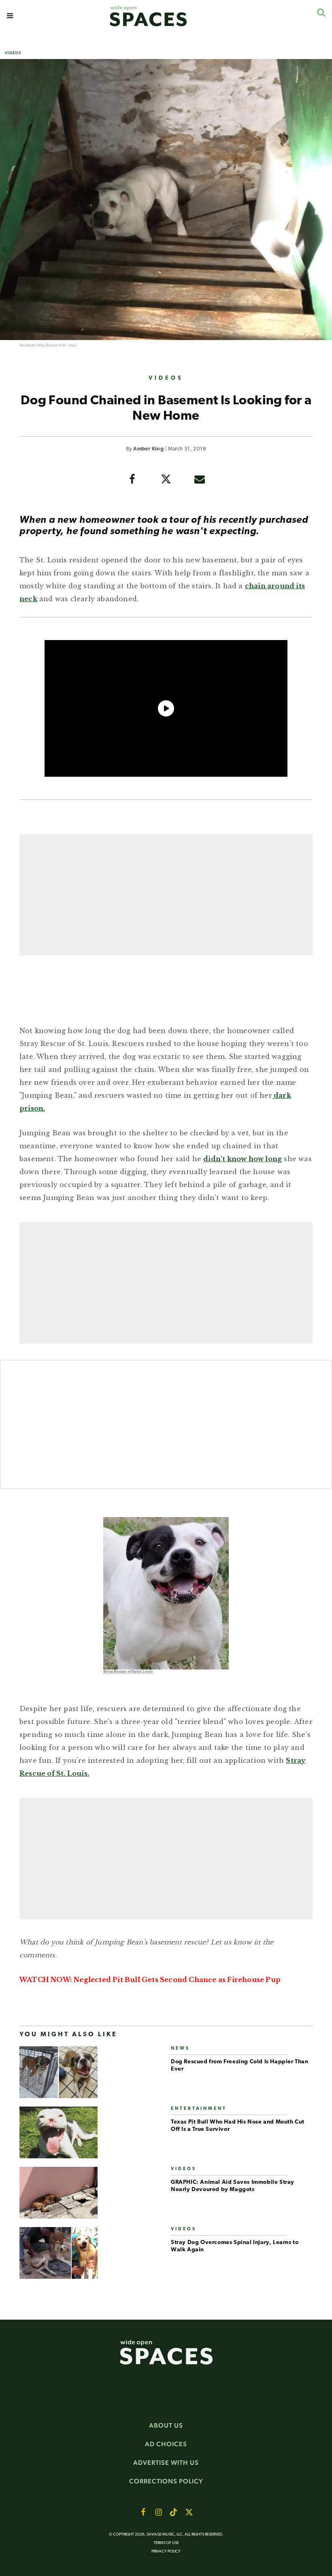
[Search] (321, 12)
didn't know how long (243, 1159)
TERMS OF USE (166, 2543)
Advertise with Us (166, 2463)
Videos (13, 53)
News (180, 2049)
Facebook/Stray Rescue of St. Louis (48, 346)
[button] (10, 16)
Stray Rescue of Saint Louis (128, 1672)
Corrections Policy (166, 2481)
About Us (166, 2425)
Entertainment (199, 2109)
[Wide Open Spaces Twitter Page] (189, 2512)
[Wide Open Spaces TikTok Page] (174, 2512)
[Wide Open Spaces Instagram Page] (158, 2512)
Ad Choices (166, 2444)
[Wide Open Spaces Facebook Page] (143, 2512)
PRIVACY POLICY (166, 2552)
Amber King (148, 449)
